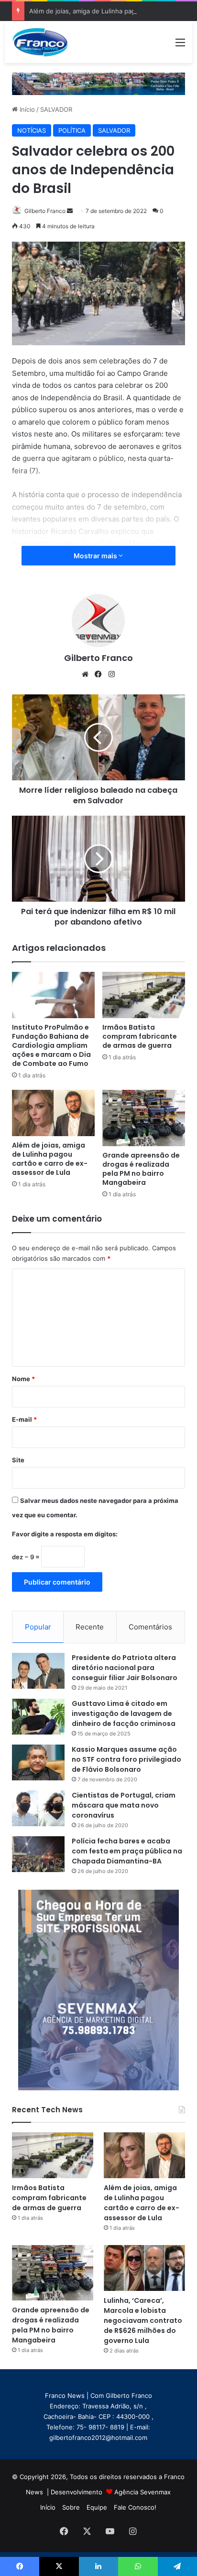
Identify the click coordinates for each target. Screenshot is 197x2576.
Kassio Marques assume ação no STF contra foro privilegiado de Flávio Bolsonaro (126, 1759)
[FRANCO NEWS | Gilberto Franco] (45, 42)
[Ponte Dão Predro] (98, 83)
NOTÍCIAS (32, 130)
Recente (90, 1627)
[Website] (85, 674)
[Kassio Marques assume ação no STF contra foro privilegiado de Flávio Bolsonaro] (38, 1762)
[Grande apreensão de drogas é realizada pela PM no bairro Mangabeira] (144, 1118)
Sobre (71, 2507)
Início (26, 109)
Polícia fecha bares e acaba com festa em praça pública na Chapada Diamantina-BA (127, 1851)
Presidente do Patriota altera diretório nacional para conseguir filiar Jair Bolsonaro (125, 1668)
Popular (38, 1627)
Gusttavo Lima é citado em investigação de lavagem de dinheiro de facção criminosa (124, 1714)
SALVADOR (56, 109)
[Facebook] (98, 674)
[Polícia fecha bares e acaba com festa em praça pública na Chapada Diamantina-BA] (38, 1854)
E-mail (24, 1419)
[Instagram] (112, 674)
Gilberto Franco (45, 211)
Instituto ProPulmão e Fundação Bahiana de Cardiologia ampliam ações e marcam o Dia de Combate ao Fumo (51, 1045)
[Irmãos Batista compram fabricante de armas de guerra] (144, 995)
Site (18, 1460)
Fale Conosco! (135, 2507)
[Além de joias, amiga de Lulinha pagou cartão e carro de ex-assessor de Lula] (53, 1113)
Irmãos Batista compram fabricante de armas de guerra (140, 1036)
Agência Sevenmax (142, 2492)
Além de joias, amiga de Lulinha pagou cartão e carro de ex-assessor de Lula (50, 1159)
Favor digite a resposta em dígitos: (65, 1534)
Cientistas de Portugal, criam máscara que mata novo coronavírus (124, 1805)
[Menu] (180, 46)
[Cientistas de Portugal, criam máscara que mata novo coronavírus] (38, 1808)
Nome (23, 1379)
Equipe (97, 2507)
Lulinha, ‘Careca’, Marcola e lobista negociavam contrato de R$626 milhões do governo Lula (143, 2321)
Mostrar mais (96, 556)
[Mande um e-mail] (70, 211)
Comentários (150, 1627)
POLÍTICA (72, 130)
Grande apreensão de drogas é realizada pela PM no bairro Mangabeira (141, 1169)
